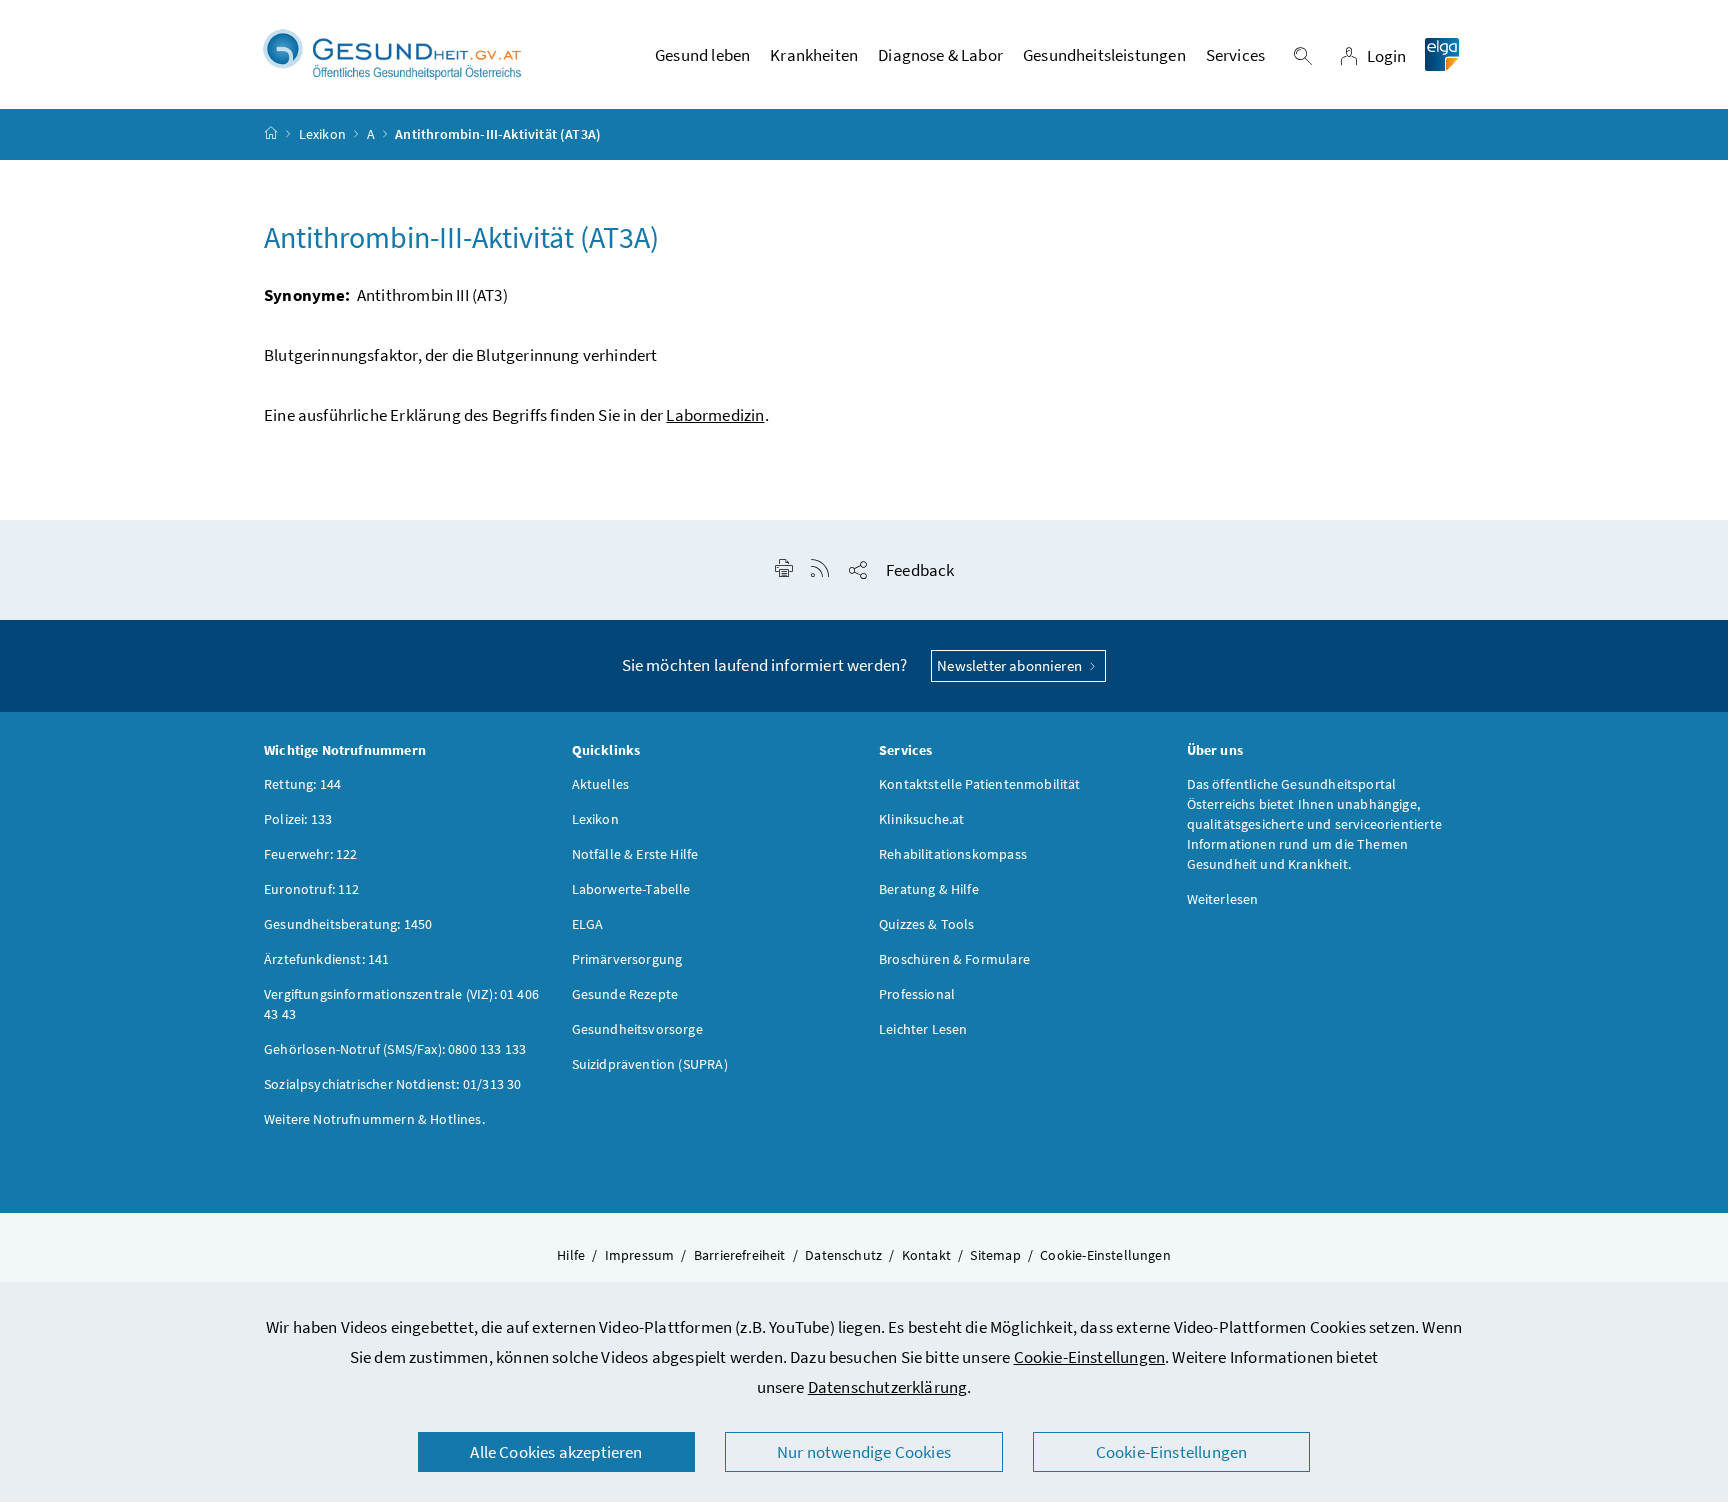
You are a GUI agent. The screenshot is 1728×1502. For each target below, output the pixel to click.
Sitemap (995, 1255)
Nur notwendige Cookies (864, 1452)
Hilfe (571, 1255)
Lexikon (322, 134)
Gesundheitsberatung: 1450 (348, 924)
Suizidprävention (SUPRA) (650, 1064)
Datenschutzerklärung (888, 1387)
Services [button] (1235, 55)
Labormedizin (715, 415)
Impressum (640, 1255)
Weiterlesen (1223, 899)
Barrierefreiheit (740, 1255)
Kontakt (926, 1255)
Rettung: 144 (302, 784)
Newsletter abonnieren (1011, 665)
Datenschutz (843, 1255)
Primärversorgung (627, 959)
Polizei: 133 (298, 819)
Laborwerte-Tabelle (631, 889)
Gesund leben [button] (702, 55)
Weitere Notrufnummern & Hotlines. (374, 1119)
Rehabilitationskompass (953, 854)
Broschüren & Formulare (954, 959)
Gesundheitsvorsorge (637, 1029)
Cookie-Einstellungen (1090, 1357)
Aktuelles (601, 784)
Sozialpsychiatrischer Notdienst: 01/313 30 (392, 1084)
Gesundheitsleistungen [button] (1104, 55)
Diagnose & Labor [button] (940, 55)
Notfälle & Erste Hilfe (635, 854)
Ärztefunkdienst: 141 (327, 959)
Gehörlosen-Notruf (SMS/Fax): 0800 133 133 (395, 1049)
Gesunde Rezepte (625, 994)
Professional (917, 994)
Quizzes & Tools (927, 924)
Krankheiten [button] (814, 55)
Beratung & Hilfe (929, 889)
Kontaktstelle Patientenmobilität (980, 784)
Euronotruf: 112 (312, 889)
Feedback (920, 570)
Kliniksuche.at (921, 819)
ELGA (588, 924)
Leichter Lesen (923, 1029)
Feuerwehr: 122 (310, 854)
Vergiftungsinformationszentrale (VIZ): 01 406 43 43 (401, 1004)
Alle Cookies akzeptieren (556, 1452)
